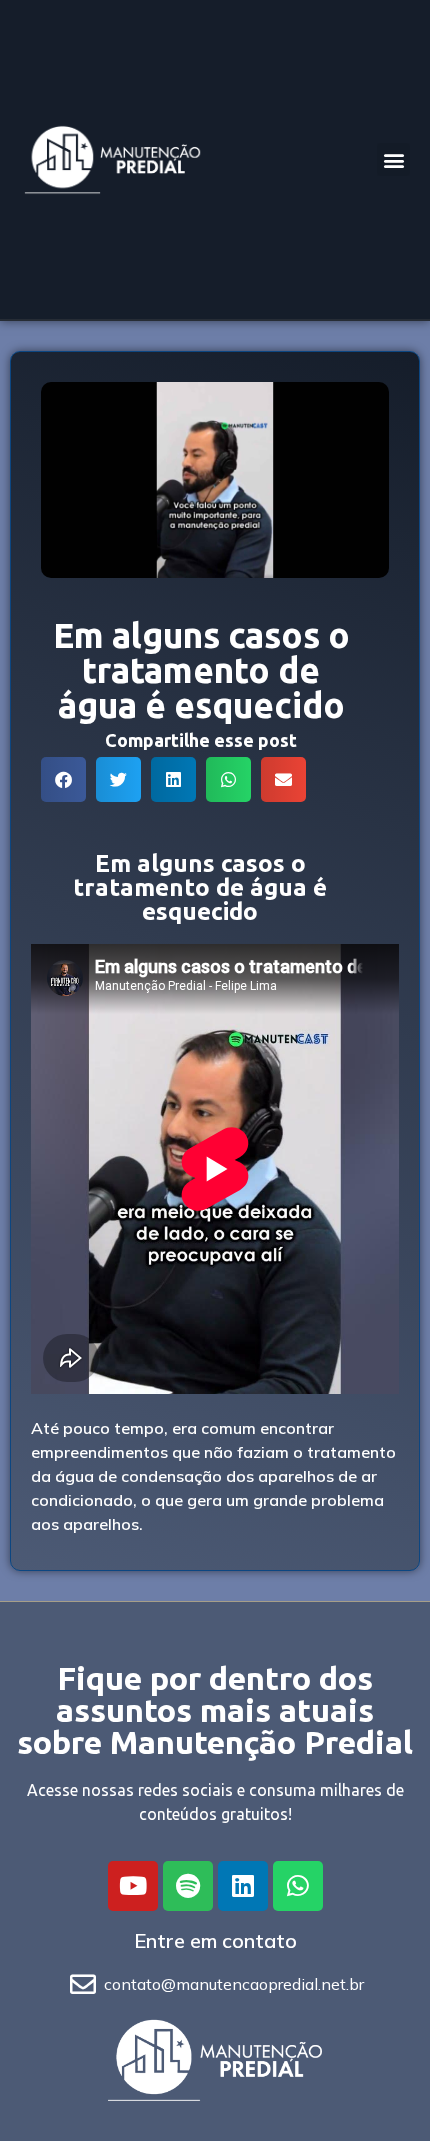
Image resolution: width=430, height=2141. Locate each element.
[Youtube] (133, 1886)
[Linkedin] (243, 1886)
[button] (393, 159)
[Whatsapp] (298, 1886)
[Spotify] (188, 1886)
